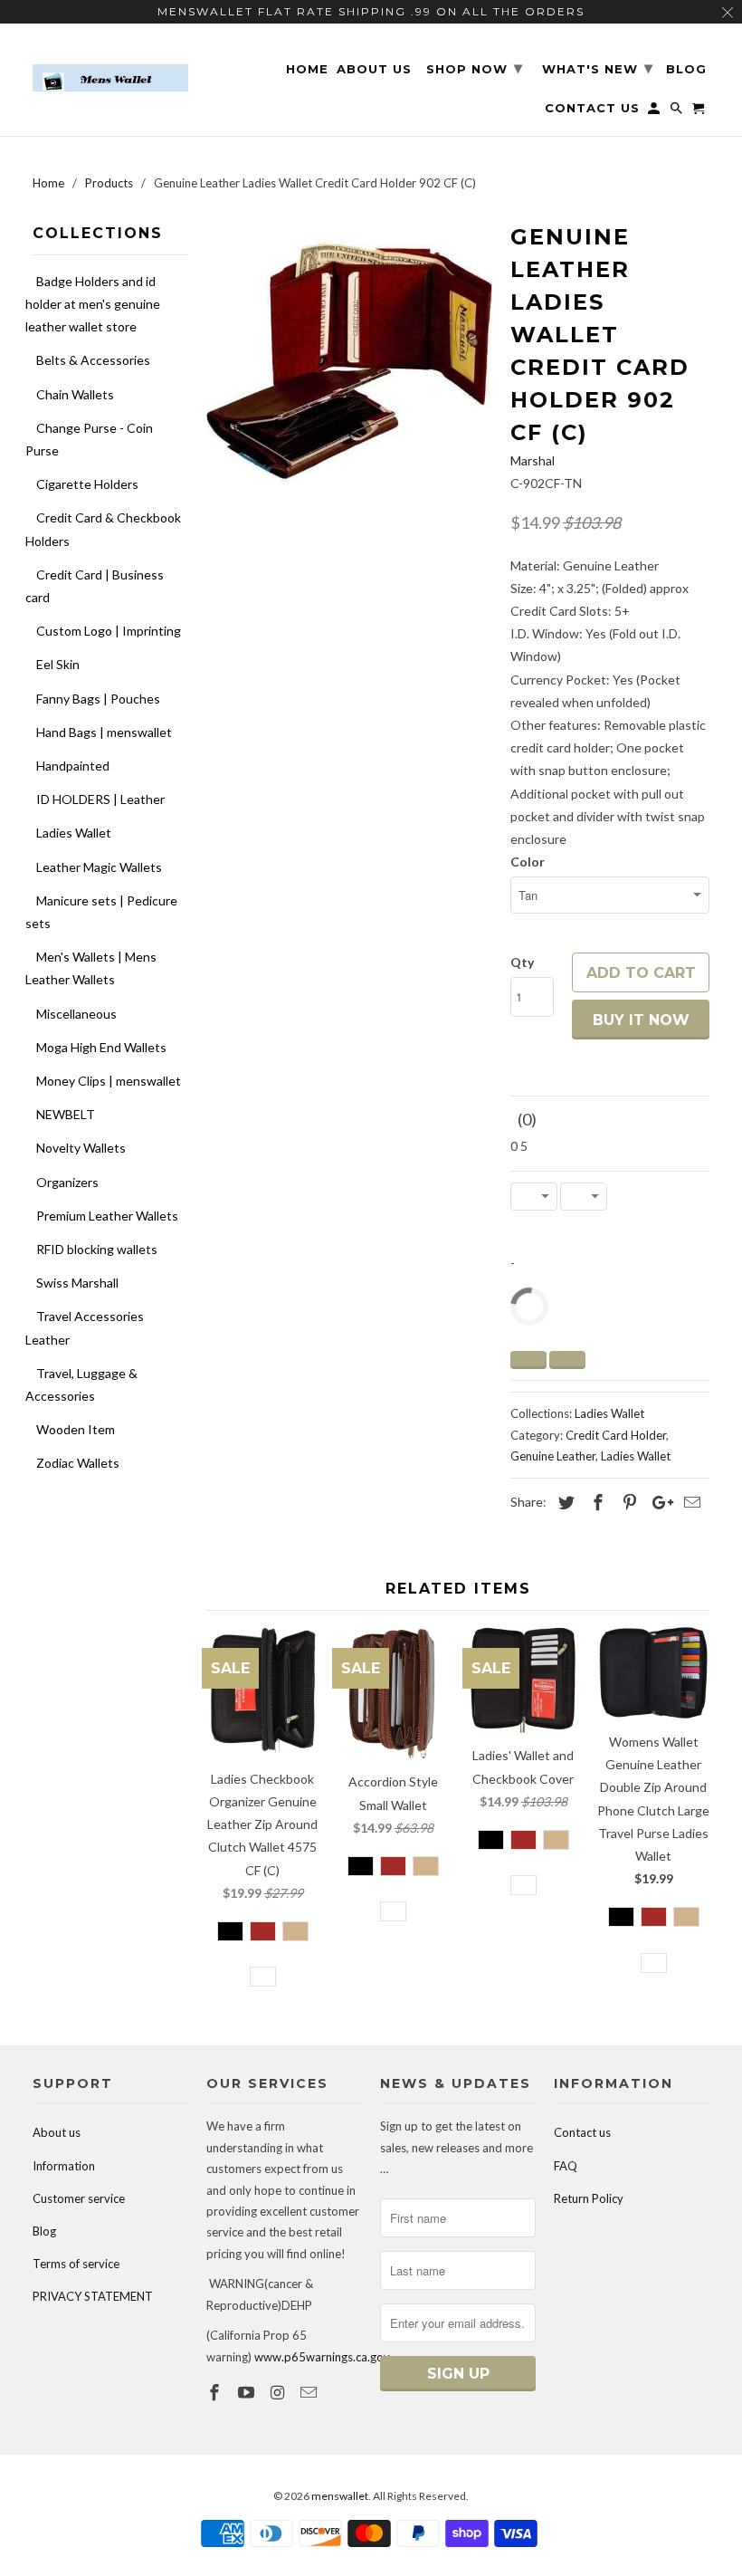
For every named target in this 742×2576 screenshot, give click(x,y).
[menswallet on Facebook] (216, 2392)
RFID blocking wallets (97, 1249)
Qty (522, 962)
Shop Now (475, 68)
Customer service (79, 2198)
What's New (598, 68)
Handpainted (73, 766)
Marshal (533, 460)
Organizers (67, 1182)
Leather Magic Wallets (99, 867)
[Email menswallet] (310, 2392)
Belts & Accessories (93, 360)
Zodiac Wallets (78, 1463)
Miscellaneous (76, 1014)
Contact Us (592, 108)
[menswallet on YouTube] (248, 2392)
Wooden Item (76, 1429)
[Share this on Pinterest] (627, 1502)
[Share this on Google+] (658, 1502)
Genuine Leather (553, 1456)
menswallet (340, 2496)
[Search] (678, 112)
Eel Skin (58, 664)
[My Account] (655, 112)
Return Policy (589, 2198)
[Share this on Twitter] (564, 1502)
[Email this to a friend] (690, 1502)
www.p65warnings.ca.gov (322, 2357)
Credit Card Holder (616, 1435)
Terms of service (76, 2264)
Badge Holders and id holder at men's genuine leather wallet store (93, 304)
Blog (44, 2231)
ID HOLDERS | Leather (100, 799)
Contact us (582, 2132)
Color (528, 862)
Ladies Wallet (74, 833)
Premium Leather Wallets (107, 1216)
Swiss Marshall (77, 1283)
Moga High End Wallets (101, 1047)
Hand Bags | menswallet (104, 732)
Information (64, 2166)
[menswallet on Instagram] (280, 2392)
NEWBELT (66, 1114)
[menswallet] (110, 65)
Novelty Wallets (81, 1148)
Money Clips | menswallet (109, 1081)
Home (307, 69)
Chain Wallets (75, 394)
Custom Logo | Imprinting (109, 631)
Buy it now (641, 1020)
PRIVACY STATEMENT (93, 2296)
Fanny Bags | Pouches (98, 699)
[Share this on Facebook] (595, 1502)
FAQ (566, 2166)
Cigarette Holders (87, 484)
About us (57, 2132)
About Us (374, 69)
